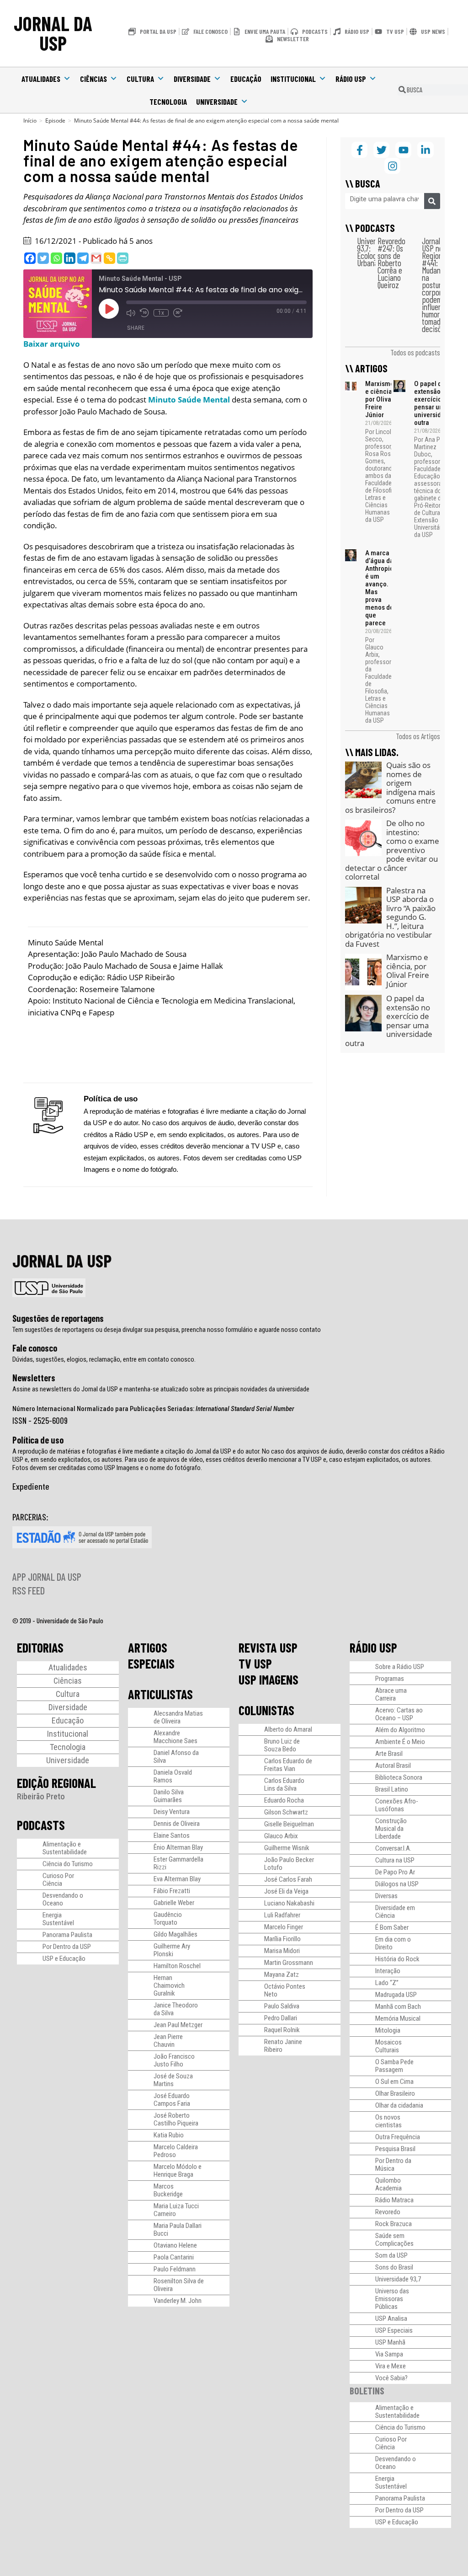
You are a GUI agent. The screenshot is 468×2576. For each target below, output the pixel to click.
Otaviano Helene (175, 2245)
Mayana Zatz (282, 1975)
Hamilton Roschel (177, 1966)
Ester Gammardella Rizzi (178, 1863)
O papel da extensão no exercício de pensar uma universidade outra (433, 403)
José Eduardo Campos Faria (172, 2100)
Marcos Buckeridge (168, 2190)
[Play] (109, 309)
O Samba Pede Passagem (394, 2066)
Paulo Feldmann (175, 2269)
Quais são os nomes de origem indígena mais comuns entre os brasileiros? (391, 787)
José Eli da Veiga (286, 1891)
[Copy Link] (109, 258)
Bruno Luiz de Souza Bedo (282, 1745)
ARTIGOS (148, 1648)
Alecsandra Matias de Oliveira (178, 1717)
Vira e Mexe (391, 2366)
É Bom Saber (392, 1927)
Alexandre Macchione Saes (175, 1737)
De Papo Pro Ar (395, 1872)
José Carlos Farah (288, 1879)
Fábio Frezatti (172, 1891)
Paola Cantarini (174, 2257)
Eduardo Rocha (284, 1800)
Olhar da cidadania (399, 2105)
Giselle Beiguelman (289, 1824)
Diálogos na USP (397, 1884)
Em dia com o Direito (393, 1943)
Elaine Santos (172, 1835)
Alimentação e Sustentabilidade (65, 1848)
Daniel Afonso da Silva (176, 1757)
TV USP (255, 1664)
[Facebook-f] (359, 150)
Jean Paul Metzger (178, 2025)
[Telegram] (83, 258)
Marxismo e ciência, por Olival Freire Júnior (380, 399)
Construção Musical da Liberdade (391, 1829)
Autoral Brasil (393, 1766)
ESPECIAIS (151, 1664)
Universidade (217, 102)
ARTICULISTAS (160, 1694)
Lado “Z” (387, 1983)
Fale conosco (35, 1348)
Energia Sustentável (58, 1919)
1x (161, 313)
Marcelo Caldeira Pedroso (176, 2151)
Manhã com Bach (398, 2007)
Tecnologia (168, 102)
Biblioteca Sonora (399, 1777)
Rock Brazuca (394, 2224)
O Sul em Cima (394, 2082)
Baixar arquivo (52, 344)
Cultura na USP (395, 1860)
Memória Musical (398, 2018)
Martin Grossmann (289, 1963)
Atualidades (41, 79)
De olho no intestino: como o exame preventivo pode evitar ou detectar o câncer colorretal (392, 850)
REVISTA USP (268, 1648)
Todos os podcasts (415, 352)
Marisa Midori (282, 1951)
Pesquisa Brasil (395, 2149)
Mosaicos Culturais (388, 2046)
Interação (388, 1971)
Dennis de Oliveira (177, 1824)
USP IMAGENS (269, 1680)
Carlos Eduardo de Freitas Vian (288, 1765)
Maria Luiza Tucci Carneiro (176, 2210)
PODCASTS (41, 1825)
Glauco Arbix (281, 1836)
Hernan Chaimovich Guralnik (169, 1986)
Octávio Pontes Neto (285, 1990)
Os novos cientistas (388, 2121)
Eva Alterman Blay (177, 1879)
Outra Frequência (398, 2137)
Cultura (140, 79)
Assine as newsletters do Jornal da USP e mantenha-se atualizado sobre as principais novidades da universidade (161, 1389)
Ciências (93, 79)
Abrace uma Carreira (391, 1694)
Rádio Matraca (394, 2200)
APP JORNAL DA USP (47, 1577)
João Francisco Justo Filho (174, 2060)
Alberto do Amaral (288, 1729)
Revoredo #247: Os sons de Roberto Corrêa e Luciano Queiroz (391, 263)
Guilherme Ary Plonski (172, 1950)
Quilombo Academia (388, 2184)
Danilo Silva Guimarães (169, 1796)
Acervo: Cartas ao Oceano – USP (399, 1714)
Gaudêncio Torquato (168, 1919)
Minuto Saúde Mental (189, 400)
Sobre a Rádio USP (400, 1667)
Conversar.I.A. (393, 1848)
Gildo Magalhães (175, 1934)
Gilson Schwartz (286, 1812)
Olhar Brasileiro (395, 2093)
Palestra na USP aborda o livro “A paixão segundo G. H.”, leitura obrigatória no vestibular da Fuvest (390, 917)
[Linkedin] (70, 258)
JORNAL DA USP (53, 33)
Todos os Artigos (418, 736)
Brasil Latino (392, 1789)
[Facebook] (30, 258)
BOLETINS (367, 2391)
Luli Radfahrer (282, 1915)
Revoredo (388, 2212)
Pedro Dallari (281, 2018)
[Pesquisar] (432, 201)
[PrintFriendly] (123, 258)
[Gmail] (96, 258)
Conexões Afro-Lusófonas (397, 1805)
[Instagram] (392, 166)
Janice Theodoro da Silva (176, 2009)
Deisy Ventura (172, 1812)
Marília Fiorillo (282, 1939)
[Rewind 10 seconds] (144, 313)
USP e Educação (64, 1959)
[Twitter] (43, 258)
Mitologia (388, 2030)
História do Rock (397, 1959)
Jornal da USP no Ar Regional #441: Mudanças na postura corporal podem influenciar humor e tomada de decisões (438, 285)
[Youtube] (403, 150)
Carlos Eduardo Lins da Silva (284, 1784)
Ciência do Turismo (68, 1864)
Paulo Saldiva (282, 2006)
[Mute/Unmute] (131, 313)
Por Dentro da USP (67, 1947)
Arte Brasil (389, 1754)
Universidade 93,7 (398, 2279)
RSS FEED (29, 1590)
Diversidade (192, 79)
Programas (390, 1679)
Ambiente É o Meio (400, 1742)
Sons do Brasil (394, 2267)
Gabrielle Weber (174, 1903)
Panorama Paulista (67, 1935)
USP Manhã (390, 2342)
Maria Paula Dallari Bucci (178, 2230)
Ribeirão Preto (41, 1796)
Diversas (386, 1896)
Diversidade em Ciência (395, 1912)
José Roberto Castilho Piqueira (176, 2119)
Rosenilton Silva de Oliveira (179, 2285)
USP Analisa (391, 2318)
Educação (246, 79)
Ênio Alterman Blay (178, 1847)
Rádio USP (351, 79)
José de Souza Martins (173, 2080)
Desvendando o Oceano (63, 1899)
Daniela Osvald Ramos (173, 1776)
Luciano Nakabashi (289, 1903)
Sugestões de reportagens (58, 1318)
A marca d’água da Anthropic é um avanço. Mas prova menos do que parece (379, 588)
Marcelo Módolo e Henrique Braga (178, 2171)
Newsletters (34, 1378)
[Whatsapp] (56, 258)
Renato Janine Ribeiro (283, 2046)
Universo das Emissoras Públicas (392, 2299)
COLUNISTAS (266, 1710)
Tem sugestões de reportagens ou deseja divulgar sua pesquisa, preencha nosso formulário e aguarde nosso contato (167, 1330)
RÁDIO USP (373, 1648)
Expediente (31, 1486)
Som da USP (391, 2255)
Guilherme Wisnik (287, 1848)
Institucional (293, 79)
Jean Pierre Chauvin (168, 2041)
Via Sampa (389, 2354)
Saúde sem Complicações (394, 2240)
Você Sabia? (391, 2378)
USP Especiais (394, 2330)
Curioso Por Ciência (58, 1880)
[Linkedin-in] (425, 150)
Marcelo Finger (284, 1927)
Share (136, 328)
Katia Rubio (169, 2135)
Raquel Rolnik (282, 2030)
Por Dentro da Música (393, 2165)
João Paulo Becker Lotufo (289, 1864)
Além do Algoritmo (400, 1730)
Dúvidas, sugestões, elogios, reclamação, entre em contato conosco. (104, 1359)
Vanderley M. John (178, 2301)
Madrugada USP (396, 1995)
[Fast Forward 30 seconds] (178, 313)
